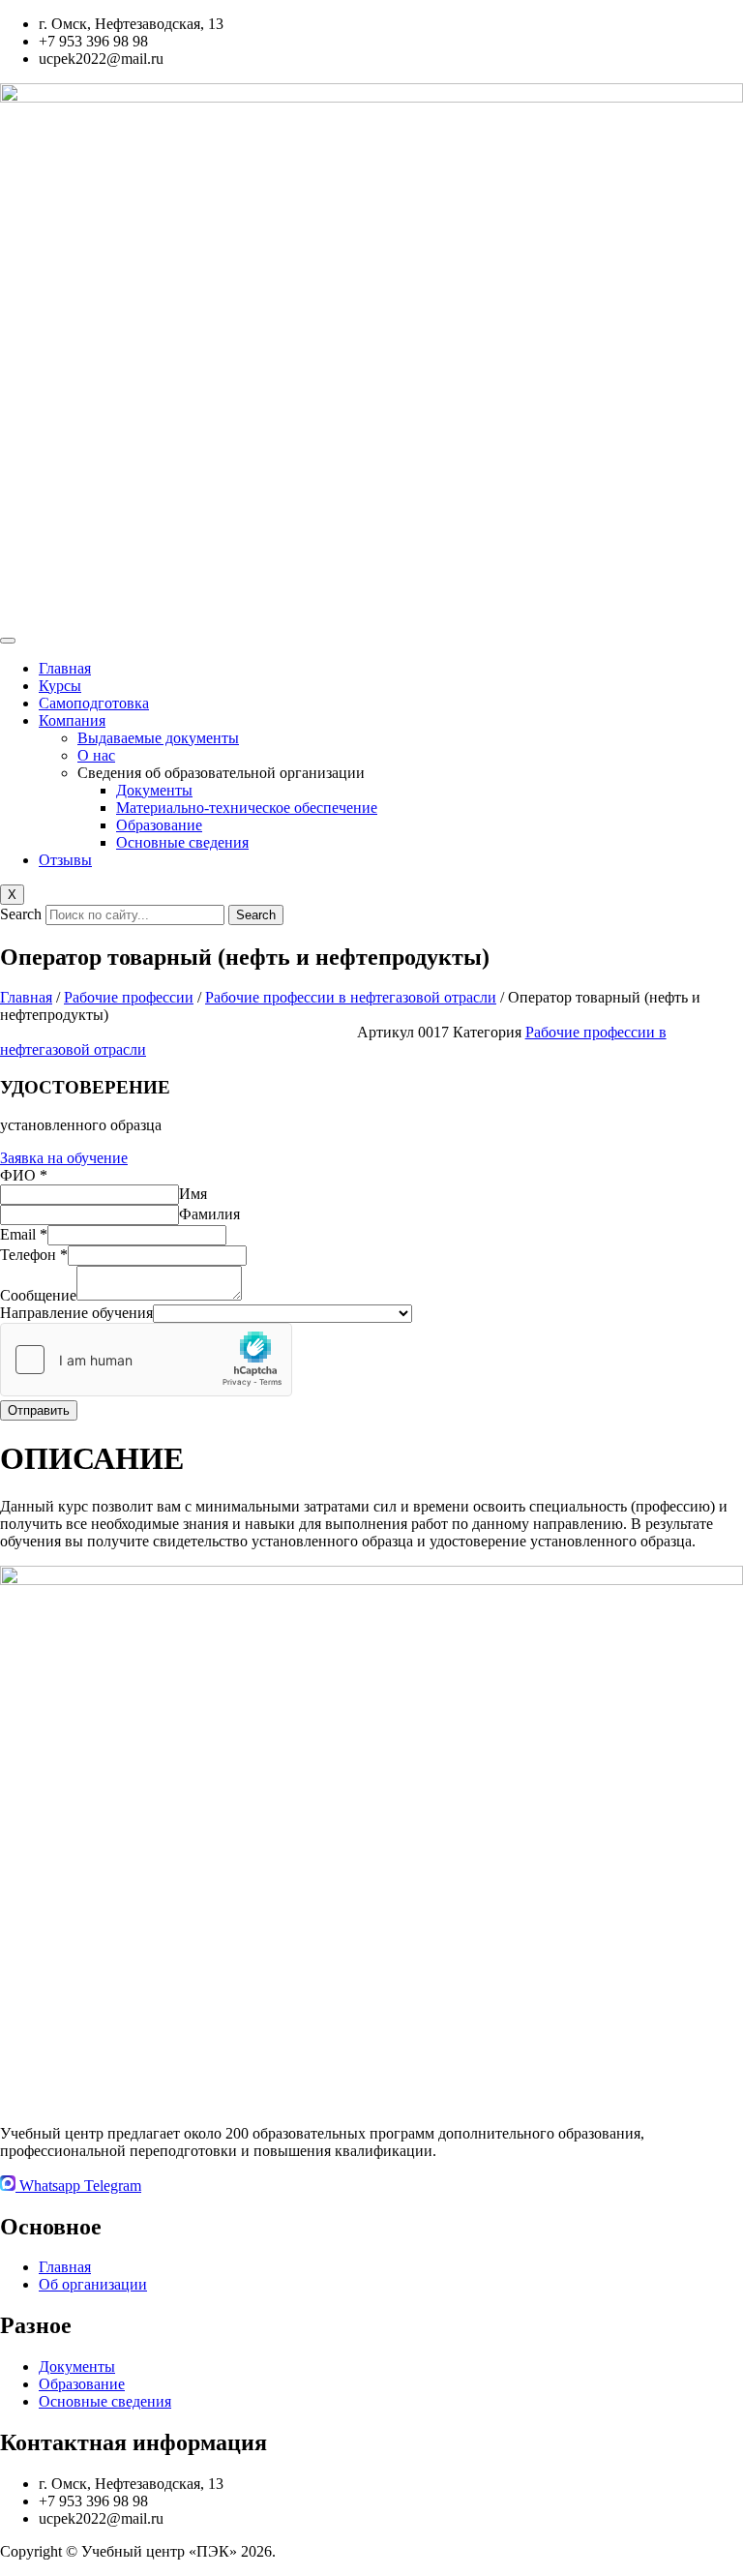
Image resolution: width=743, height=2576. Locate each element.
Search (21, 914)
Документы (154, 790)
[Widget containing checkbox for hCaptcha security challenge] (146, 1360)
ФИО (24, 1175)
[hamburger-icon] (8, 641)
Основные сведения (182, 842)
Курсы (60, 686)
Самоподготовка (94, 703)
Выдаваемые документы (158, 738)
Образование (159, 825)
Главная (65, 668)
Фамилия (209, 1214)
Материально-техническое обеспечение (247, 808)
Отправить (39, 1410)
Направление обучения (76, 1313)
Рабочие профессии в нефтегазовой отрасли (351, 997)
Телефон (34, 1255)
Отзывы (65, 860)
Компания (72, 720)
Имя (193, 1194)
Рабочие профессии (129, 997)
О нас (96, 755)
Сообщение (38, 1295)
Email (24, 1234)
